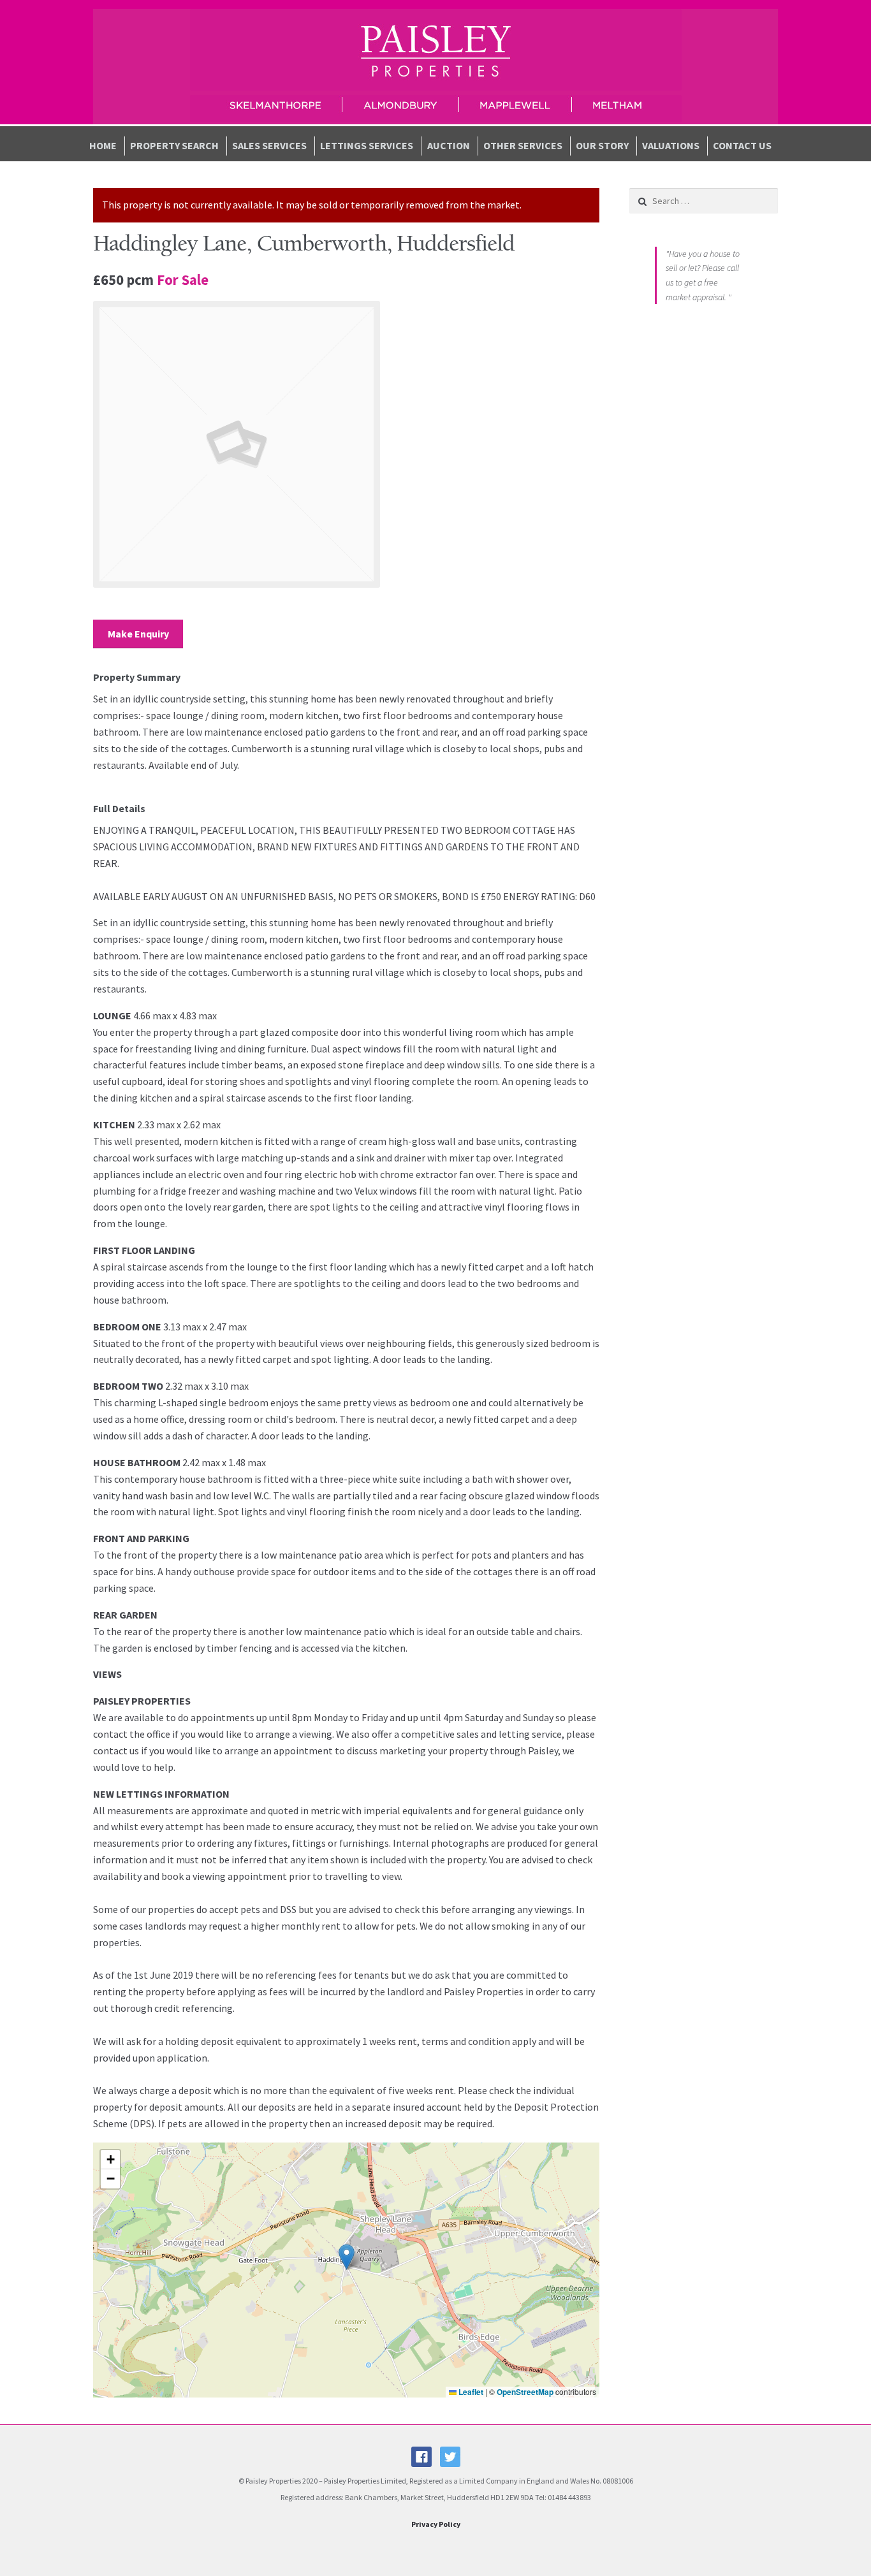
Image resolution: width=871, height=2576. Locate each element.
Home (103, 145)
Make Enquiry (138, 634)
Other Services (523, 145)
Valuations (671, 145)
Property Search (174, 145)
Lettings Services (367, 145)
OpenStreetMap (525, 2392)
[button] (347, 2257)
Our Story (602, 145)
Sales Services (269, 145)
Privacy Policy (436, 2524)
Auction (449, 145)
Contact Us (742, 145)
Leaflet (470, 2392)
